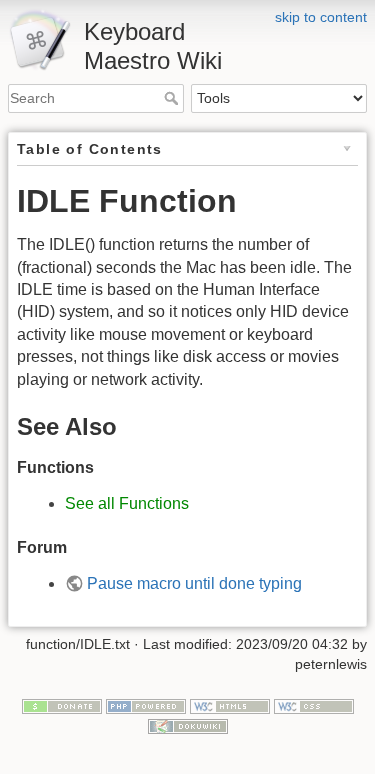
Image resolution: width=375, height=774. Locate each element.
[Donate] (62, 706)
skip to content (321, 17)
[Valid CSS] (314, 706)
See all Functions (127, 503)
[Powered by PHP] (146, 706)
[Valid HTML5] (230, 706)
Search (173, 98)
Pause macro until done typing (194, 583)
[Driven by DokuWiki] (188, 725)
